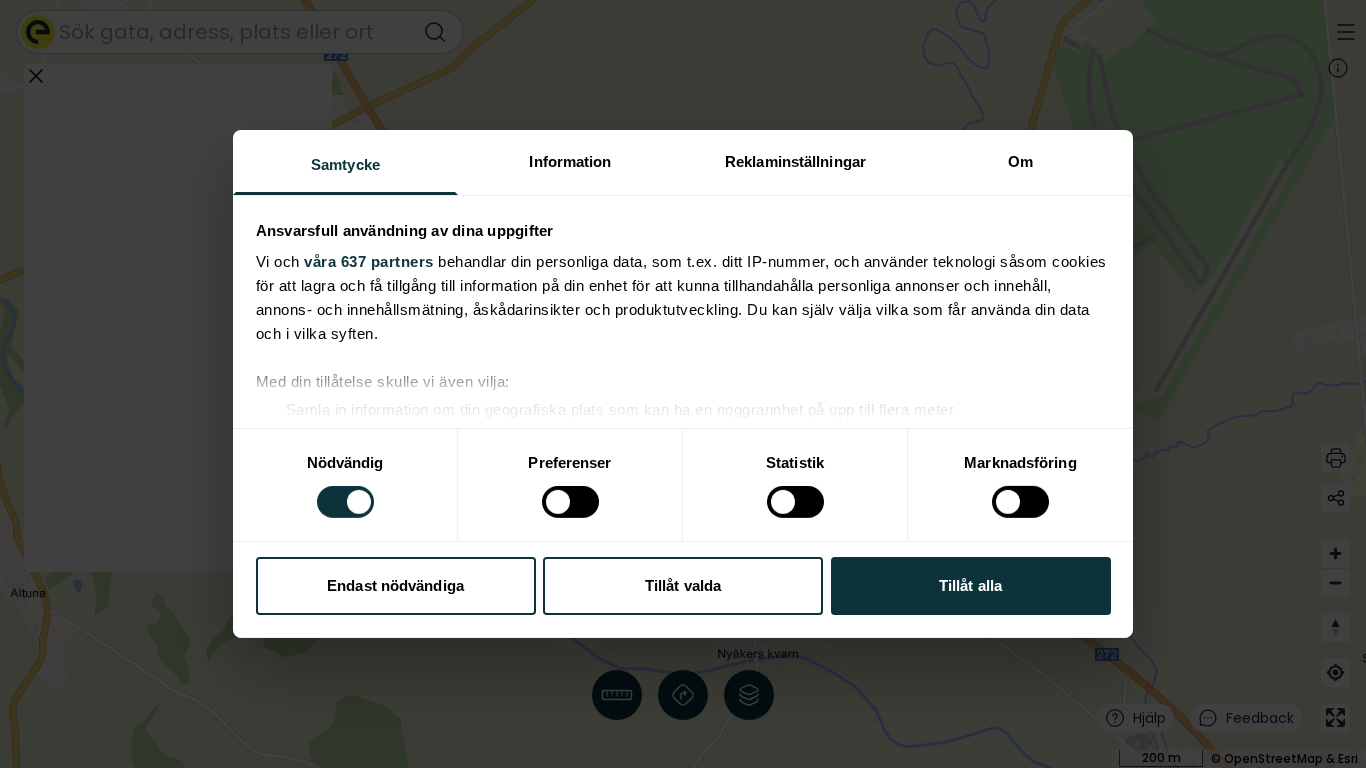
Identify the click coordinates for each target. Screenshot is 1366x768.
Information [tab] (570, 161)
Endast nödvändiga (395, 585)
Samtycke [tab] (345, 164)
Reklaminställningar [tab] (795, 161)
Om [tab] (1020, 161)
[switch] (570, 502)
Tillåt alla (970, 585)
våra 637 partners (369, 261)
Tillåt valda (683, 585)
